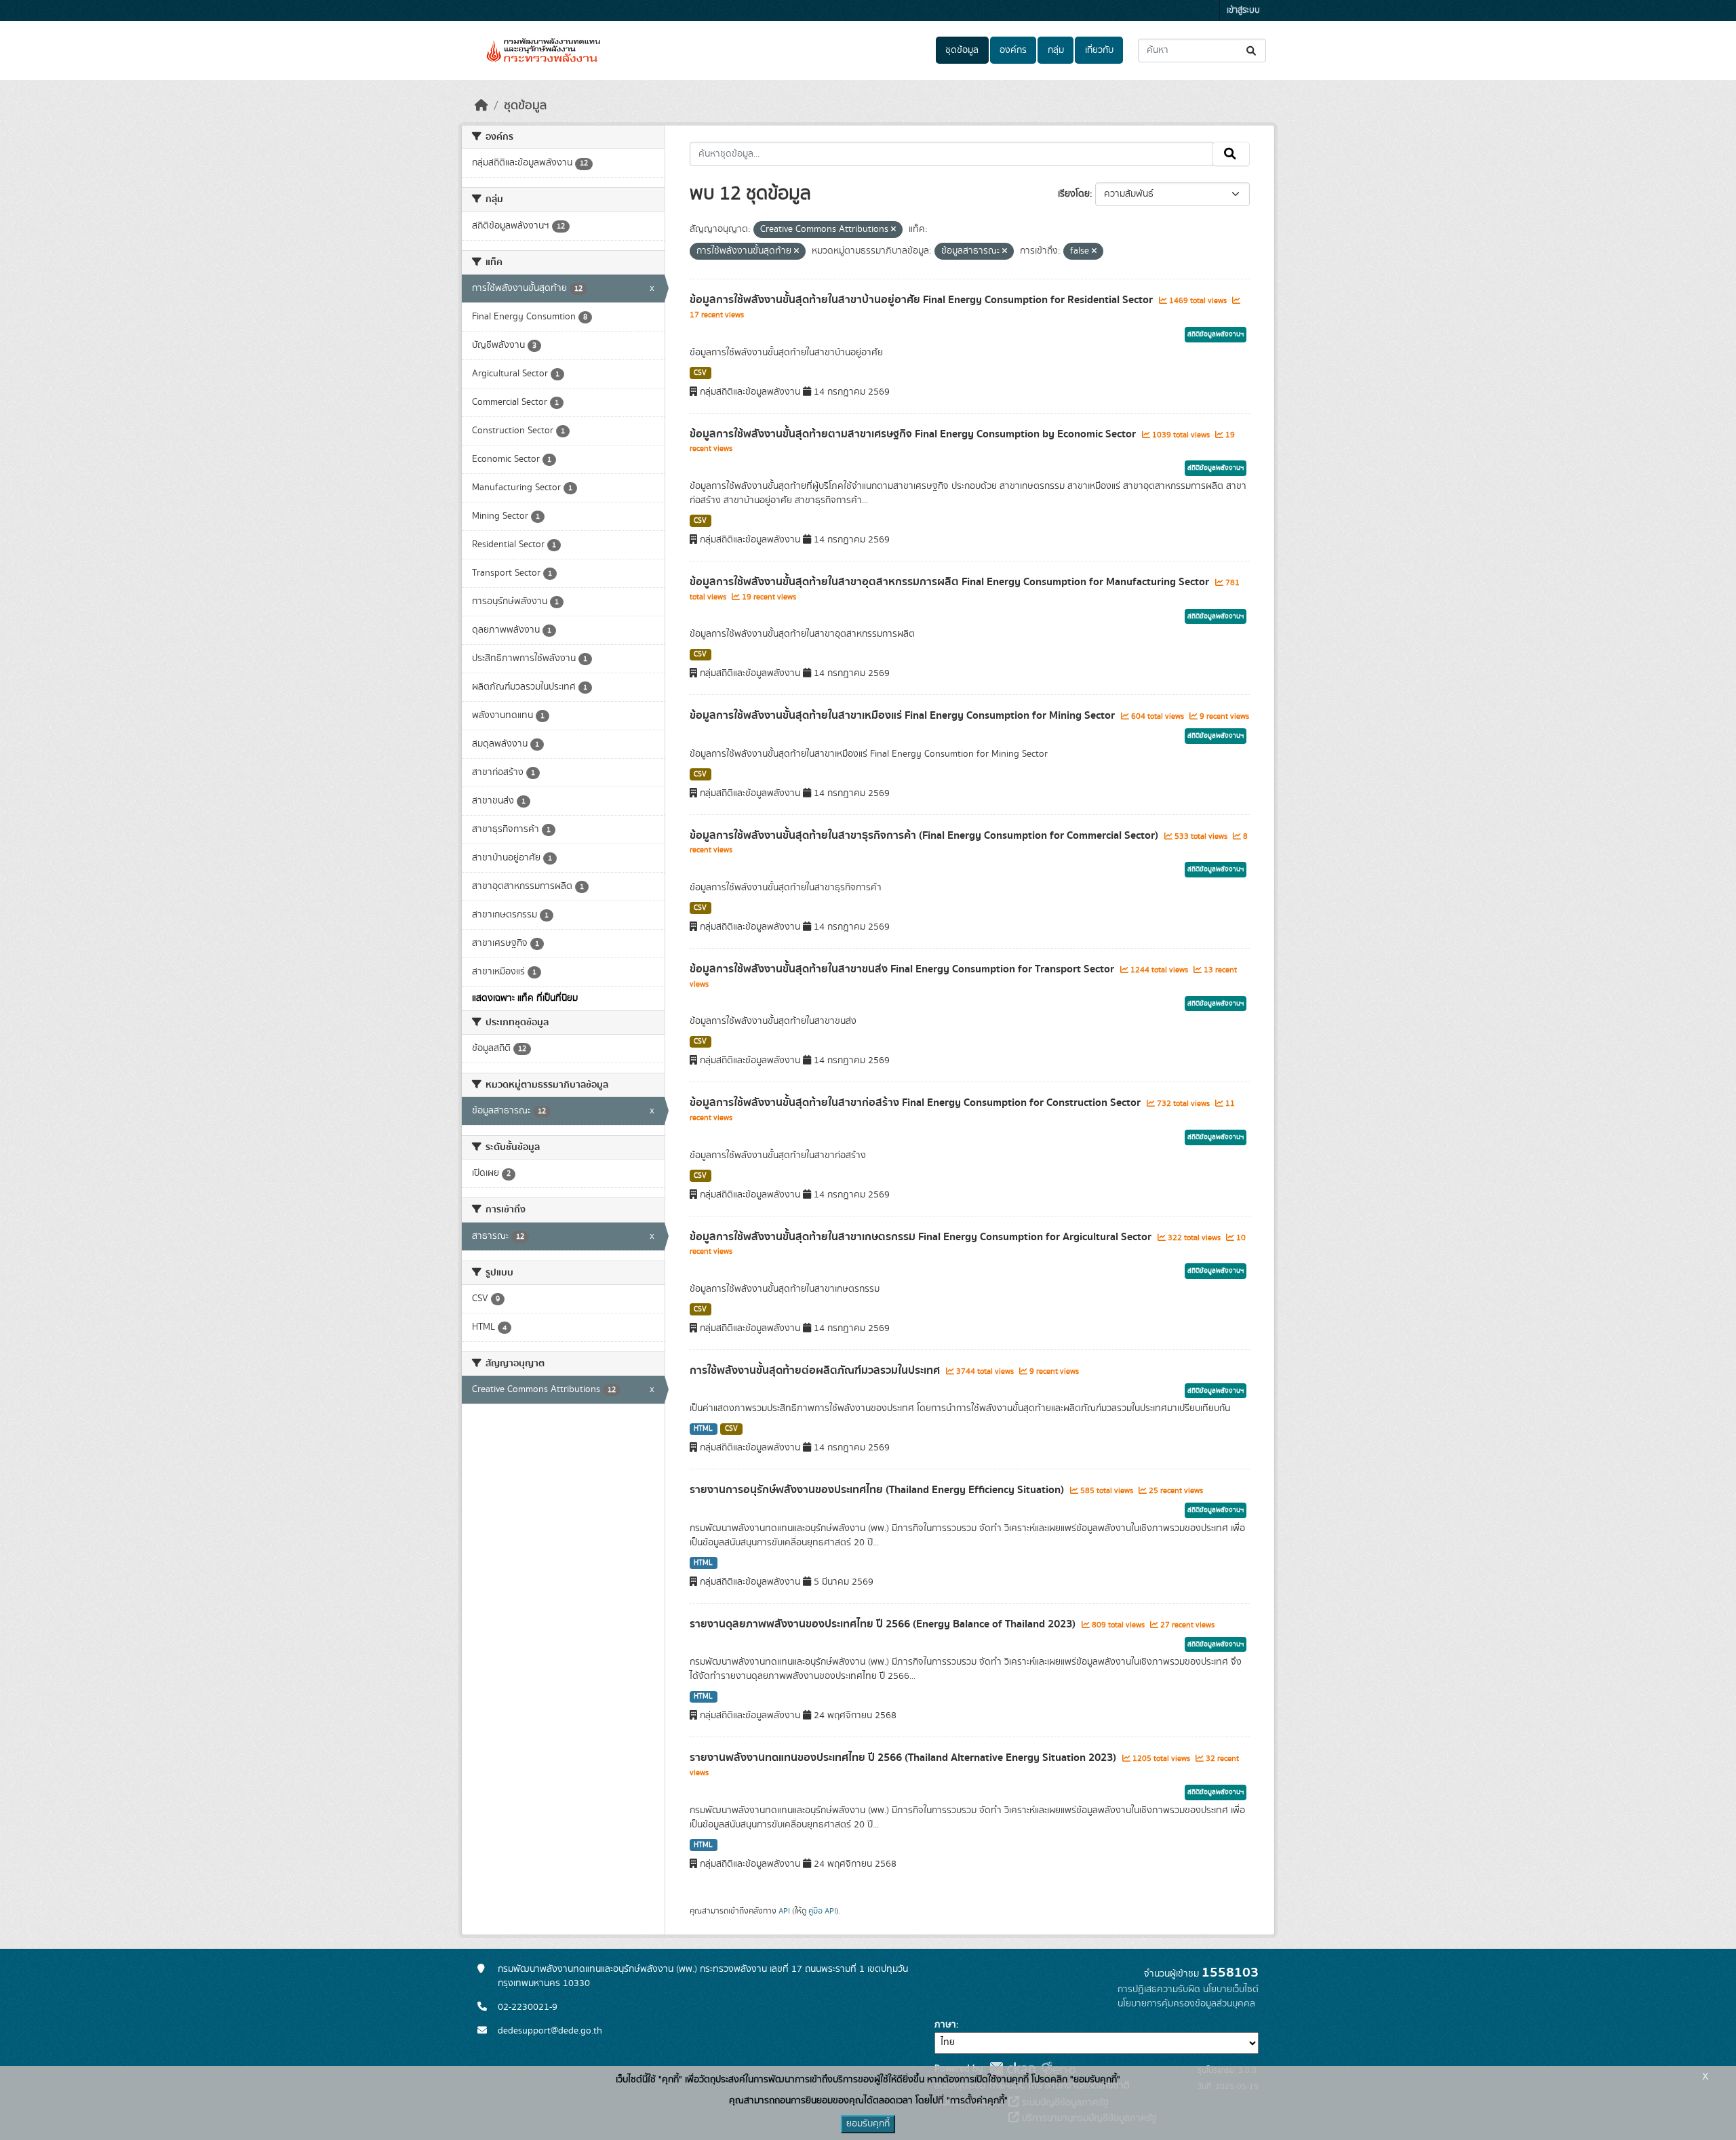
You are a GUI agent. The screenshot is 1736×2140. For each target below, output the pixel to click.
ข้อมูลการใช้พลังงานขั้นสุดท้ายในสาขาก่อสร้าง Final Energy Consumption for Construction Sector (916, 1103)
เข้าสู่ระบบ (1243, 11)
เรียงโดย (1074, 194)
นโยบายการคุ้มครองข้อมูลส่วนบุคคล (1186, 2004)
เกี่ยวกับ (1099, 50)
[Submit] (1252, 51)
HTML (703, 1429)
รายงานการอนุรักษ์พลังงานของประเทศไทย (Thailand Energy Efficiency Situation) (878, 1490)
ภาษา (945, 2025)
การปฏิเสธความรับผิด (1159, 1989)
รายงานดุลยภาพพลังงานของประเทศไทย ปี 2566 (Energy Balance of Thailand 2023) (884, 1624)
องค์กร (1013, 50)
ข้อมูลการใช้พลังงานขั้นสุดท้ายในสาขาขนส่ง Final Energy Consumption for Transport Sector (903, 969)
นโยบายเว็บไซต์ (1231, 1989)
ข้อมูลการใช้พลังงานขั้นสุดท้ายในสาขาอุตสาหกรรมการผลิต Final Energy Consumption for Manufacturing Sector (951, 582)
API (784, 1911)
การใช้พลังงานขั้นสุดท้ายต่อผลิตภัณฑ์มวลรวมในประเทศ (816, 1370)
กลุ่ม (1056, 50)
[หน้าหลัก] (481, 106)
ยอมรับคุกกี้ (868, 2124)
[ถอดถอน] (893, 230)
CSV (700, 373)
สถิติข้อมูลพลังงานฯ (1216, 334)
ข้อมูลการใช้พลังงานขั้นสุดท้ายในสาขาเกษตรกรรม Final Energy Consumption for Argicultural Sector (922, 1237)
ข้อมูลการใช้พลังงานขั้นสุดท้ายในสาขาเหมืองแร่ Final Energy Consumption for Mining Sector (904, 715)
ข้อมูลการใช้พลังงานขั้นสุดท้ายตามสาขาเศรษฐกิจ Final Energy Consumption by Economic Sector (914, 434)
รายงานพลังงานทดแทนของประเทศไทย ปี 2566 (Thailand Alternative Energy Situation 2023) (904, 1758)
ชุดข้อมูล (962, 50)
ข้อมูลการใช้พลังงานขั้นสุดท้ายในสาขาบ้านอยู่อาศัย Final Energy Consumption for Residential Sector (923, 300)
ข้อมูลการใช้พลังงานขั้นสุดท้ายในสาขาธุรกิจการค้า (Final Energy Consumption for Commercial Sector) (925, 835)
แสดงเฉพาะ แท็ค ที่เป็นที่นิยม (525, 998)
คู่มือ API (822, 1911)
